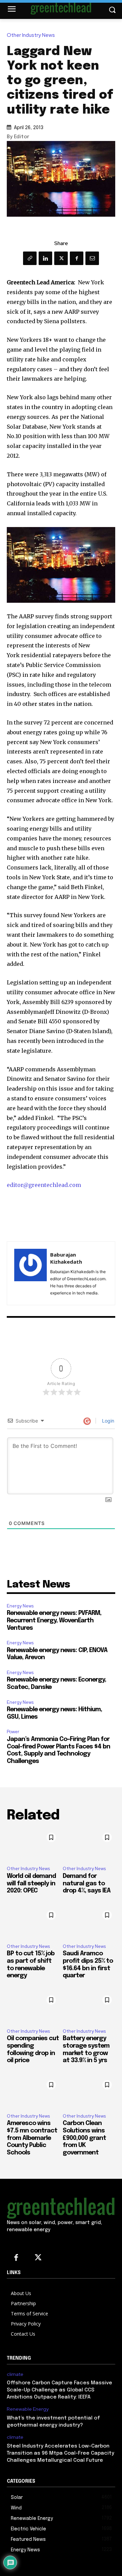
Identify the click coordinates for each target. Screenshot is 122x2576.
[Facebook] (77, 258)
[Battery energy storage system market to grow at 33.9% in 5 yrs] (89, 2008)
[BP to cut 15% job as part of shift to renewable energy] (33, 1923)
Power (13, 1732)
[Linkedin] (45, 258)
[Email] (92, 258)
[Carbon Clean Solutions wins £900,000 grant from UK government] (89, 2092)
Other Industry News (31, 35)
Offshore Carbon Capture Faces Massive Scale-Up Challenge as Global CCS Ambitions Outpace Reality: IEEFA (59, 2390)
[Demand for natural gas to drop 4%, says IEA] (89, 1845)
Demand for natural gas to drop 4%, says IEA (87, 1883)
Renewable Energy (28, 2409)
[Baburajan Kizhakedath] (30, 1273)
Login (107, 1421)
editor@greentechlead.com (44, 1185)
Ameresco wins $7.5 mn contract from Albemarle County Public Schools (32, 2138)
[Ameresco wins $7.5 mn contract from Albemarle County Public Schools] (33, 2092)
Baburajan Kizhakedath (66, 1258)
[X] (61, 258)
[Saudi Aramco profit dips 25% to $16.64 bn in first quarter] (89, 1923)
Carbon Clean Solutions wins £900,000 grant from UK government (84, 2138)
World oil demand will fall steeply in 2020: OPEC (31, 1883)
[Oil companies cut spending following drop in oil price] (33, 2008)
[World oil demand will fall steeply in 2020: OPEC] (33, 1845)
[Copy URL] (30, 258)
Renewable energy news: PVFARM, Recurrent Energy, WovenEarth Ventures (54, 1620)
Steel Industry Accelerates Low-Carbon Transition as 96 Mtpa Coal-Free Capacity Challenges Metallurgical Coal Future (60, 2453)
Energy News (20, 1606)
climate (15, 2374)
